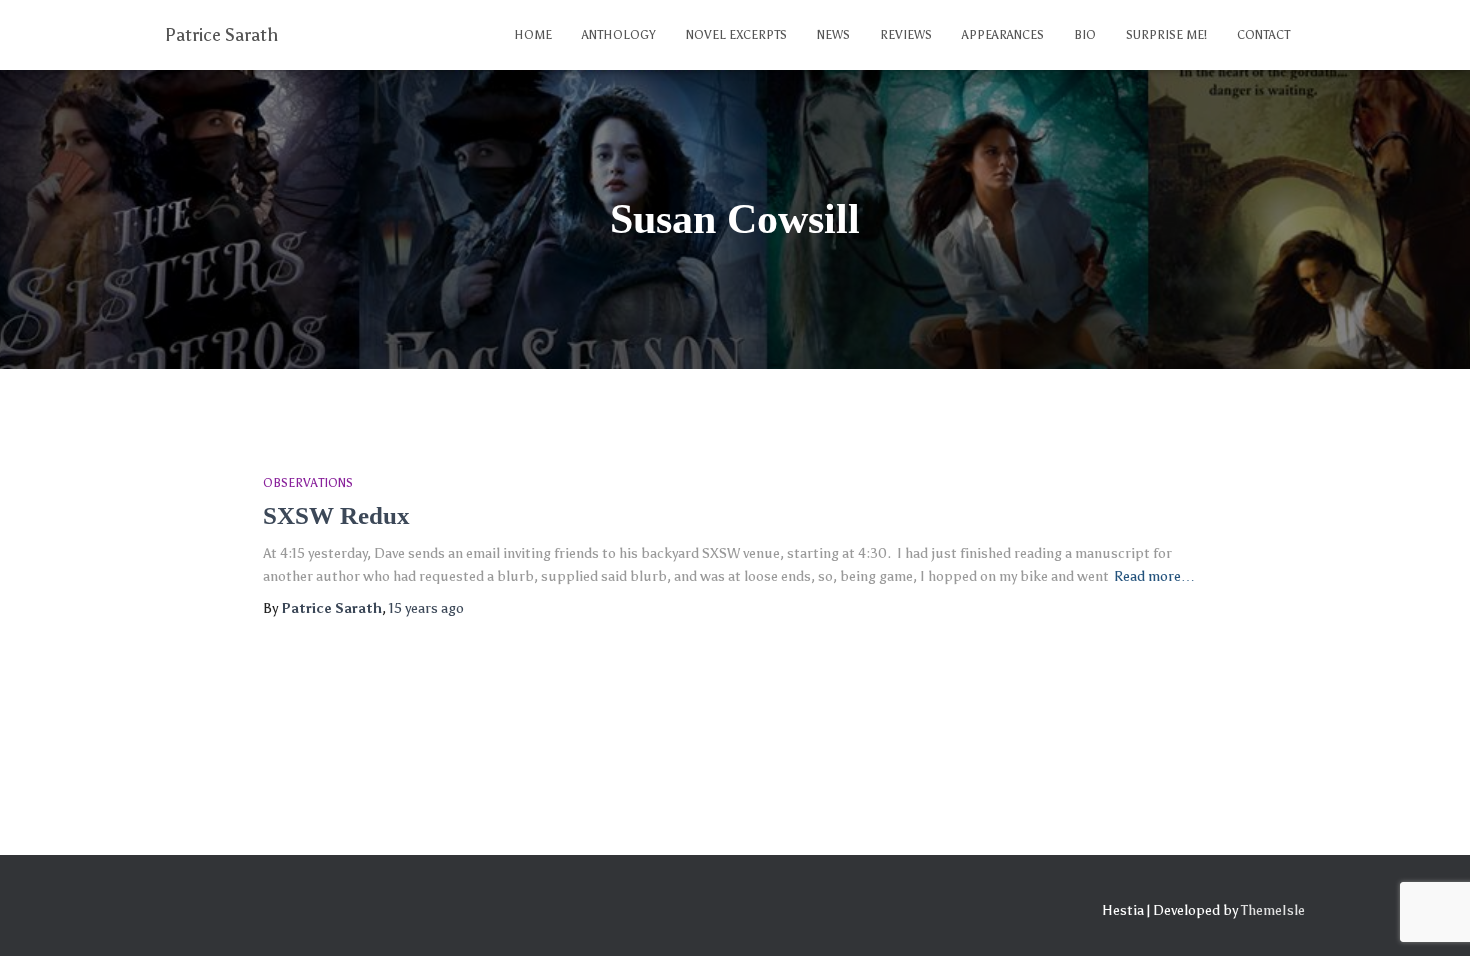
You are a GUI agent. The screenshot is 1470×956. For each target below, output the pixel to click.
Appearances (1003, 35)
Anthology (619, 35)
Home (533, 35)
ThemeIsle (1273, 910)
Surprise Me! (1166, 35)
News (833, 35)
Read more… (1154, 576)
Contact (1263, 35)
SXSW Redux (336, 515)
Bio (1085, 35)
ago (426, 608)
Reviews (906, 35)
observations (308, 483)
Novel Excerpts (736, 35)
